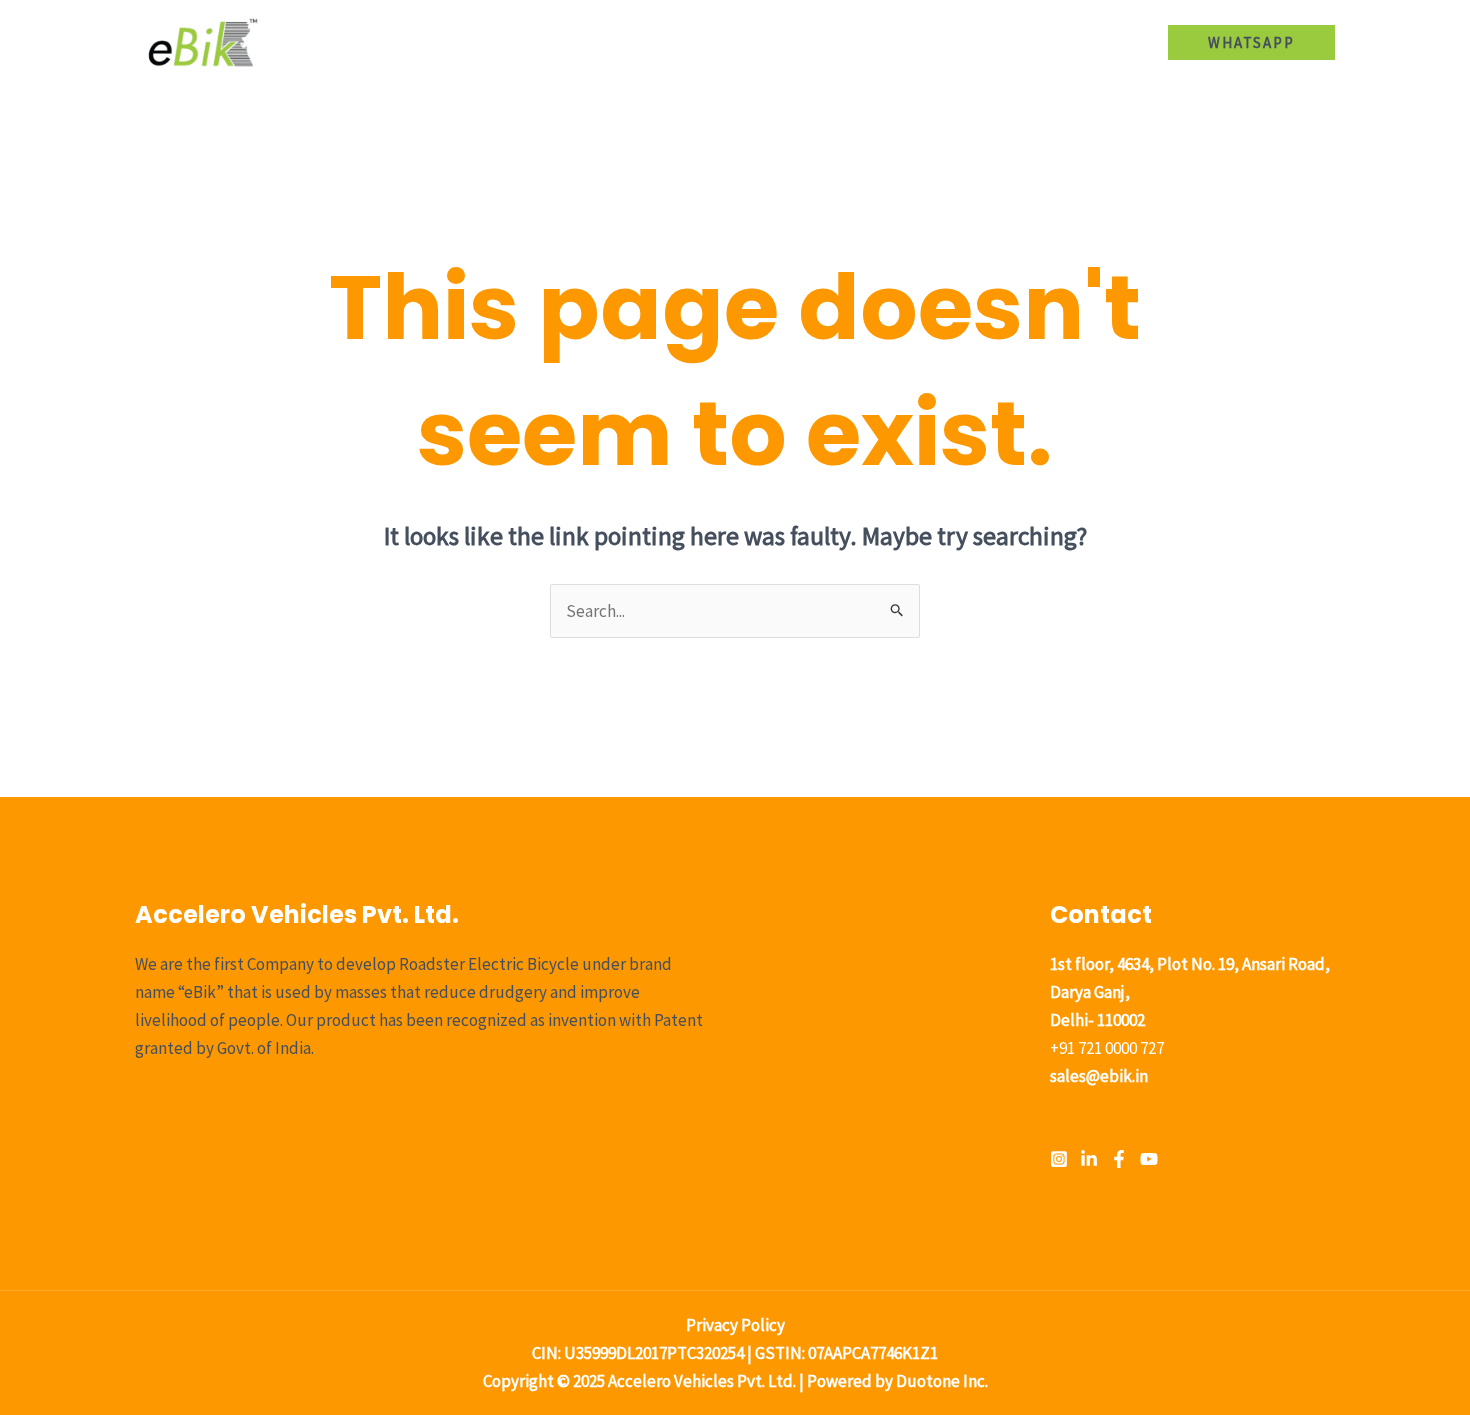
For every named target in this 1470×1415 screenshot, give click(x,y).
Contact (1102, 42)
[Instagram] (1059, 1159)
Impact (880, 42)
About (676, 42)
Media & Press (990, 42)
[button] (810, 42)
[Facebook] (1119, 1159)
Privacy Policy (735, 1325)
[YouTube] (1149, 1159)
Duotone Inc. (942, 1381)
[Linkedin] (1089, 1159)
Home (598, 42)
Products (766, 42)
